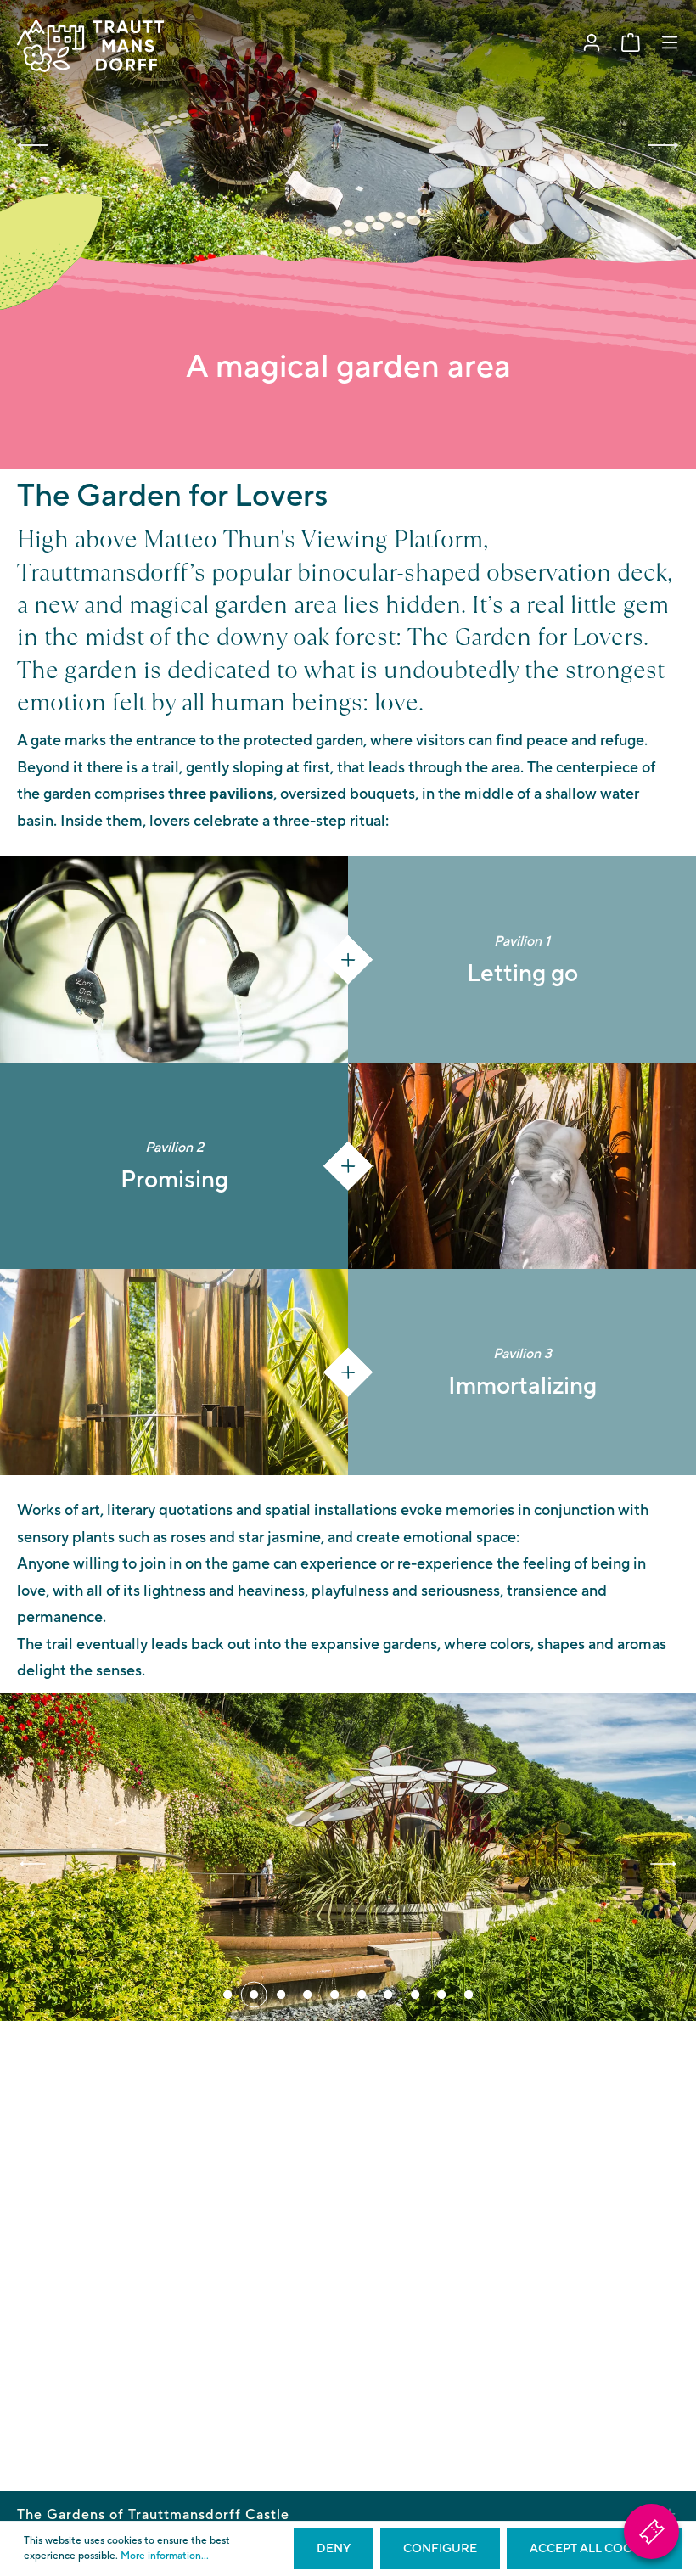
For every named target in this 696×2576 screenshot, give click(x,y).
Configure (440, 2549)
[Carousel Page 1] (227, 1995)
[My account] (592, 43)
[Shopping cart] (631, 43)
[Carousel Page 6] (362, 1995)
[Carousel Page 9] (441, 1995)
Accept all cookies (595, 2549)
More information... (165, 2556)
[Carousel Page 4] (308, 1995)
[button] (33, 145)
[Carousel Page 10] (469, 1995)
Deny (334, 2549)
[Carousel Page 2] (255, 1995)
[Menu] (670, 43)
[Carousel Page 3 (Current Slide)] (281, 1995)
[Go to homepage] (90, 46)
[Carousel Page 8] (415, 1995)
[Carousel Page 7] (388, 1995)
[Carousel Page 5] (334, 1995)
